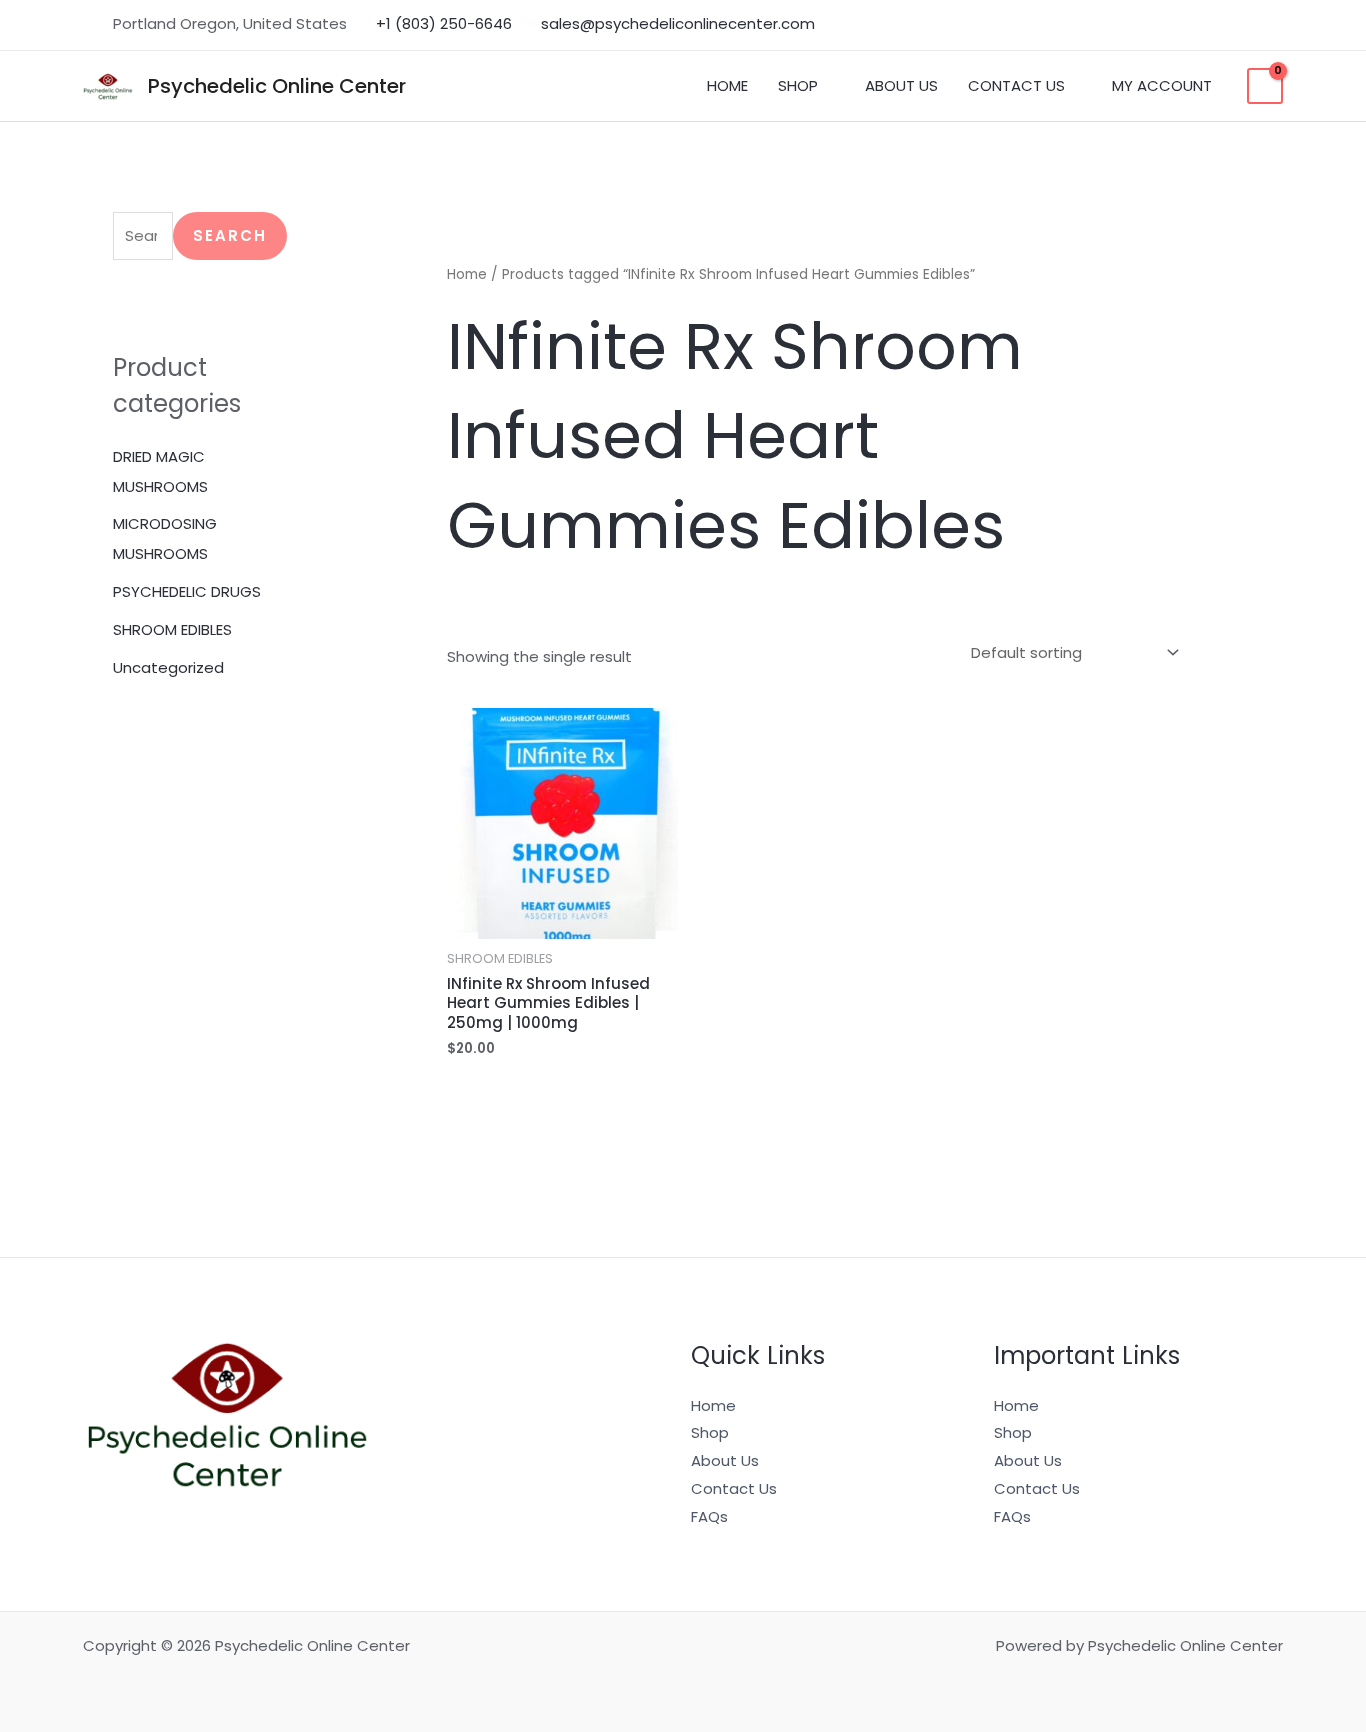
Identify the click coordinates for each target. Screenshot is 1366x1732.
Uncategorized (168, 667)
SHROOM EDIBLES (172, 629)
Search (230, 235)
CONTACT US (1016, 85)
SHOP (798, 85)
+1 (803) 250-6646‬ (444, 23)
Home (467, 274)
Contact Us (734, 1488)
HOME (727, 85)
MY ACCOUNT (1162, 85)
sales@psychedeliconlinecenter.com (678, 23)
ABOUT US (901, 85)
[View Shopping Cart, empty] (1265, 86)
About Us (725, 1460)
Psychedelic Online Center (277, 86)
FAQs (709, 1516)
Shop (710, 1432)
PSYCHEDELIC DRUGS (187, 591)
